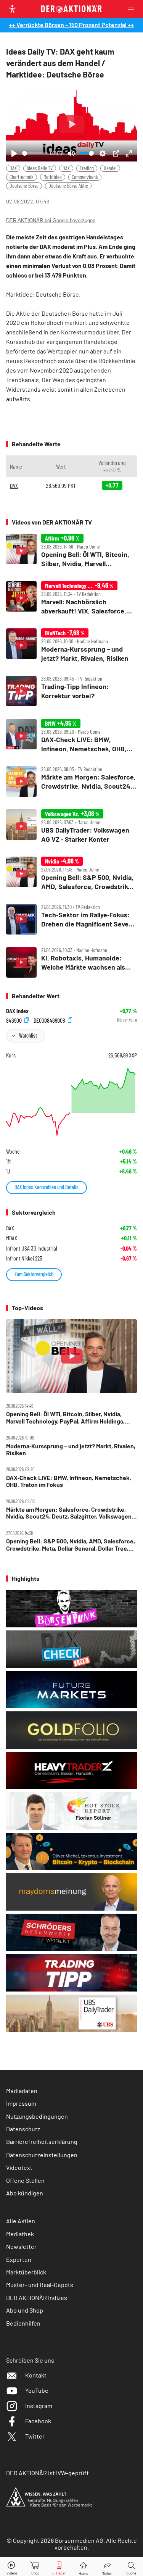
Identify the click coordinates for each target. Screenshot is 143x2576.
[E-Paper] (59, 2567)
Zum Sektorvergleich (34, 1274)
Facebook (38, 2421)
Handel (110, 168)
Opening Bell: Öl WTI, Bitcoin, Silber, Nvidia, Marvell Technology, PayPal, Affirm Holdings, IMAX (65, 1418)
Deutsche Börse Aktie (68, 186)
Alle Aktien (21, 2221)
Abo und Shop (25, 2310)
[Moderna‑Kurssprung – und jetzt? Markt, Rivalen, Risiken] (71, 646)
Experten (19, 2259)
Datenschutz (23, 2129)
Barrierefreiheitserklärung (42, 2141)
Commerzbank (85, 177)
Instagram (39, 2406)
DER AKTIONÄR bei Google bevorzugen (51, 220)
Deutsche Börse (24, 186)
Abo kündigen (25, 2193)
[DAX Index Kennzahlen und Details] (71, 1102)
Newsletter (21, 2246)
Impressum (21, 2103)
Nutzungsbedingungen (37, 2116)
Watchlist (28, 1035)
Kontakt (36, 2375)
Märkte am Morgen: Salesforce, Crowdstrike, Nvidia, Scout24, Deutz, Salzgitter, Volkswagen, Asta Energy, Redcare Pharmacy (70, 1513)
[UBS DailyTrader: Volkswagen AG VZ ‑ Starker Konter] (71, 827)
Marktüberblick (26, 2272)
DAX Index (17, 1011)
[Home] (83, 2567)
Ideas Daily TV (40, 168)
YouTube (37, 2390)
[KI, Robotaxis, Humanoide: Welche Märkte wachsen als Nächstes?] (71, 962)
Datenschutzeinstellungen (42, 2155)
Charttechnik (22, 177)
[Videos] (12, 2567)
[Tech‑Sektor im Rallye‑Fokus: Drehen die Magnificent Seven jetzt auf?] (71, 919)
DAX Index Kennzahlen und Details (47, 1187)
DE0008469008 (50, 1020)
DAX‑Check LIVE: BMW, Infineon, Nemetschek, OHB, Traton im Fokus (69, 1481)
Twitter (35, 2436)
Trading (87, 168)
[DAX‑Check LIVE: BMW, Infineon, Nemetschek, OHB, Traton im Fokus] (71, 736)
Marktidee (53, 177)
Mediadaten (22, 2091)
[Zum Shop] (35, 2567)
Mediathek (20, 2234)
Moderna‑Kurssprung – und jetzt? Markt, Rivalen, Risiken (71, 1449)
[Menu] (133, 9)
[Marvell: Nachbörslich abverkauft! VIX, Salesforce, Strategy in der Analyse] (71, 598)
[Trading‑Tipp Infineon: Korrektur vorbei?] (71, 691)
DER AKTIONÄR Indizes (37, 2298)
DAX (13, 168)
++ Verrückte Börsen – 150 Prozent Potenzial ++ (71, 25)
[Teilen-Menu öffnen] (107, 2567)
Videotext (19, 2167)
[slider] (35, 153)
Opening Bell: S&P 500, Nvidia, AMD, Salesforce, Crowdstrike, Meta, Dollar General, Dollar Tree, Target (71, 1545)
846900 (14, 1020)
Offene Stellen (25, 2180)
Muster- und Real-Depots (40, 2285)
